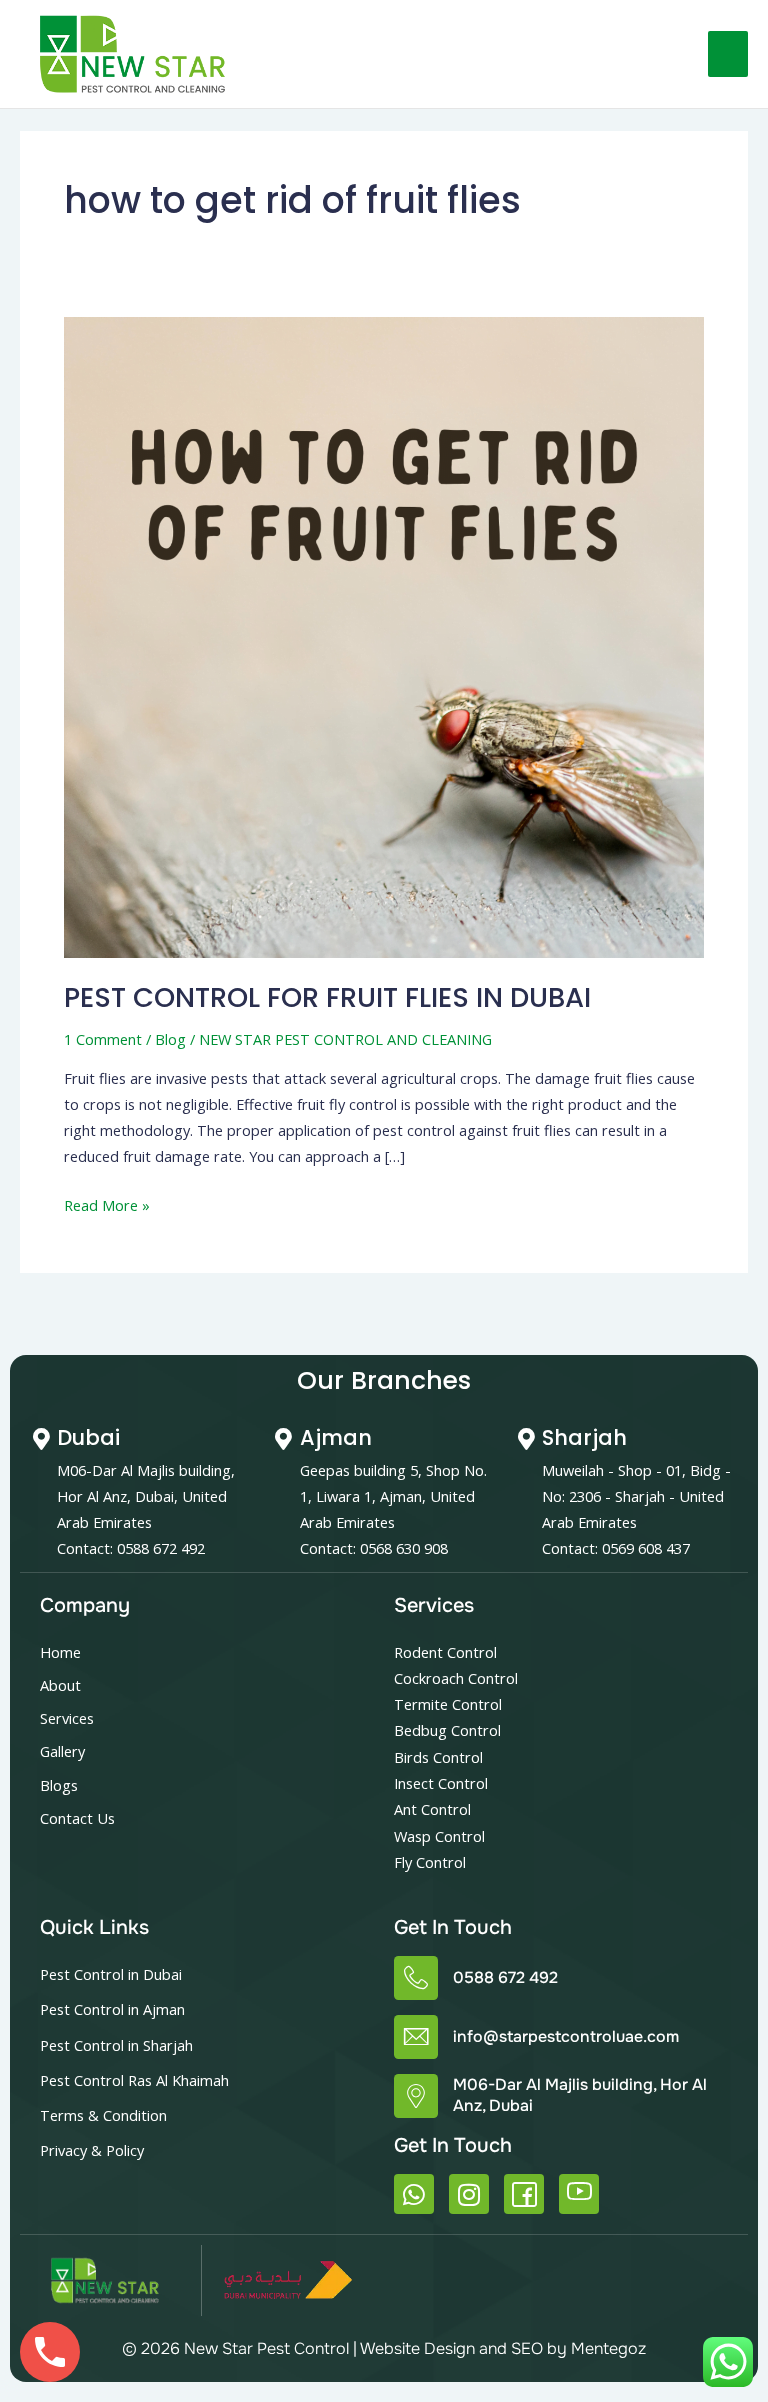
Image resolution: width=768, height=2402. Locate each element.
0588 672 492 (505, 1977)
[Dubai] (41, 1439)
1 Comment (103, 1039)
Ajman (336, 1437)
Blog (170, 1039)
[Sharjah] (526, 1439)
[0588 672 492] (416, 1978)
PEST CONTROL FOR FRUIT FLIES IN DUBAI (327, 997)
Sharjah (584, 1437)
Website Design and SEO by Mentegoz (503, 2348)
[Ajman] (284, 1439)
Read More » (107, 1203)
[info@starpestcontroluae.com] (416, 2037)
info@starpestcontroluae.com (566, 2036)
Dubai (88, 1437)
